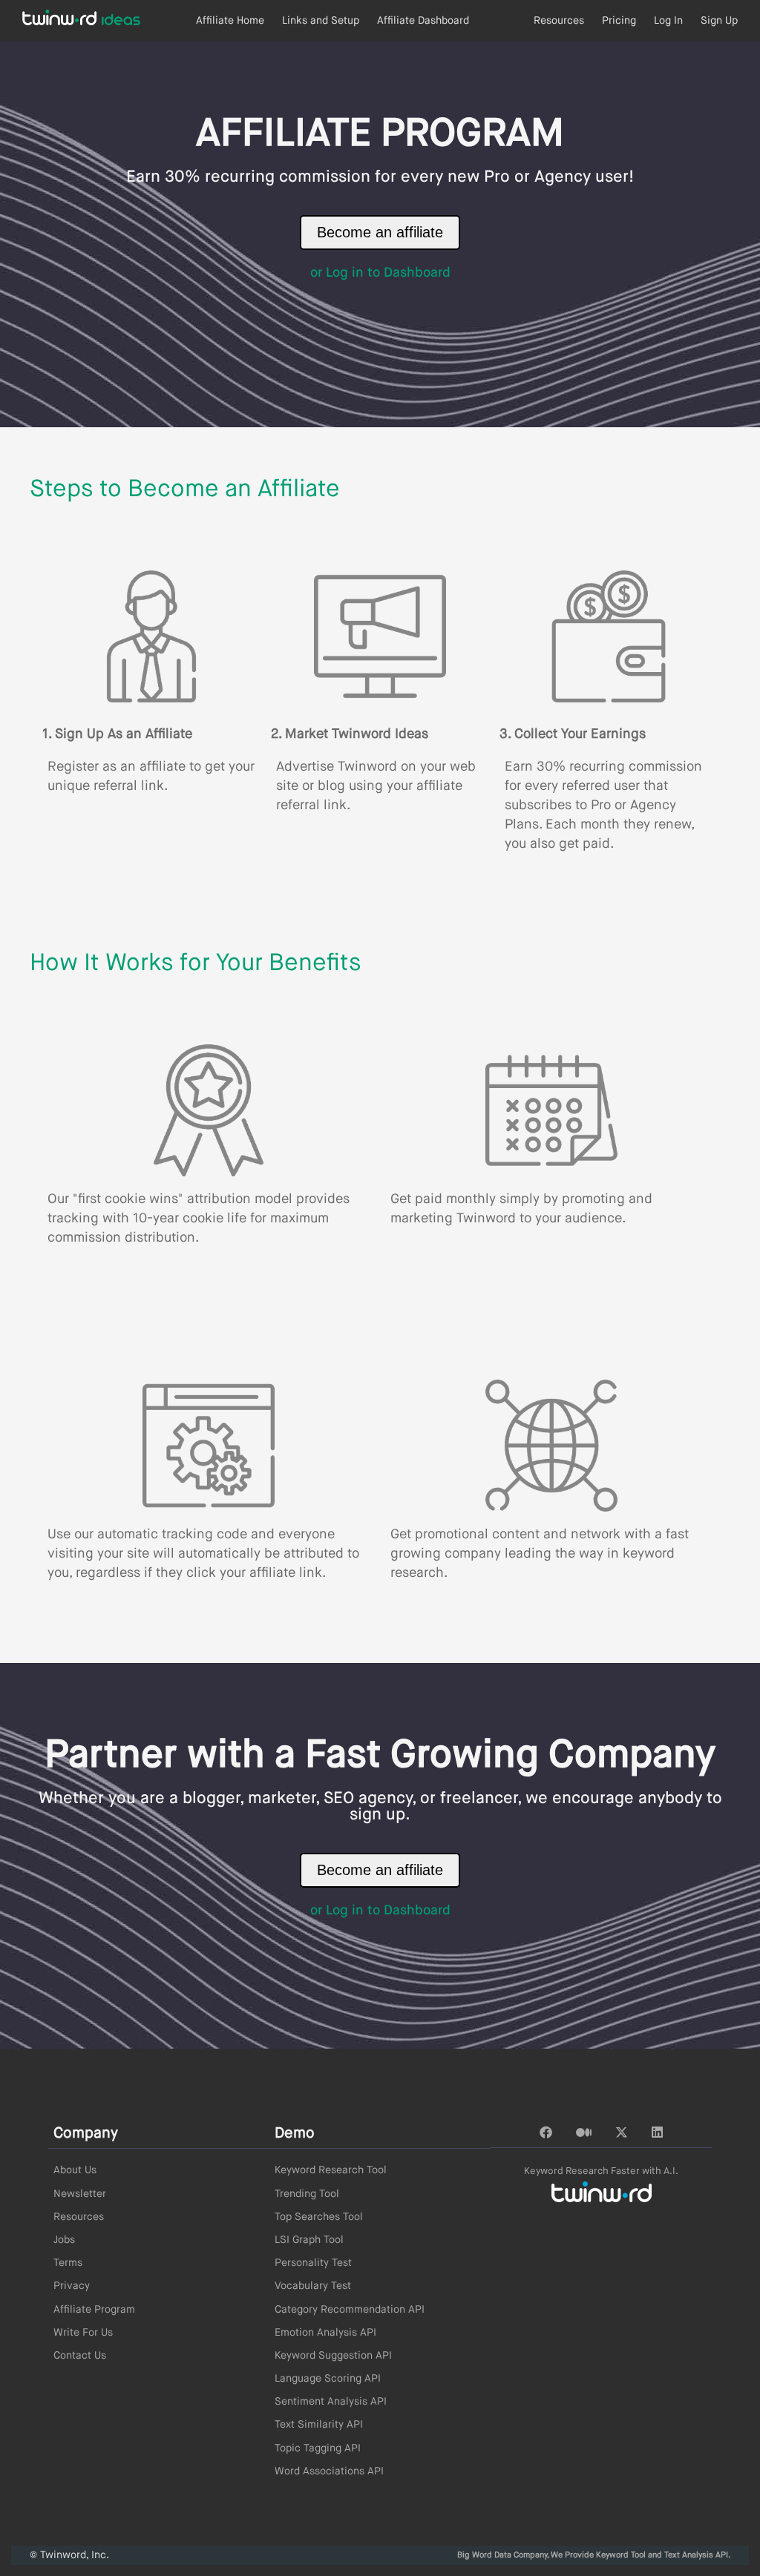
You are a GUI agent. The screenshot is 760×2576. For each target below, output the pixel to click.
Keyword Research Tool (331, 2170)
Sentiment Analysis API (331, 2402)
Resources (559, 21)
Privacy (72, 2286)
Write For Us (83, 2333)
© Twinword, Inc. (69, 2555)
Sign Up (719, 21)
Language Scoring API (328, 2379)
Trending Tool (307, 2194)
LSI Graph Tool (309, 2240)
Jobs (64, 2240)
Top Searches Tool (319, 2217)
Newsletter (80, 2194)
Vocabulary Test (313, 2286)
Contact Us (80, 2356)
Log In (668, 21)
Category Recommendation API (350, 2310)
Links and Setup (321, 21)
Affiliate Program (94, 2310)
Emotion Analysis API (325, 2333)
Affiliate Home (230, 21)
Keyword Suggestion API (333, 2356)
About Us (75, 2170)
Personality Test (313, 2263)
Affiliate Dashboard (423, 21)
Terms (68, 2263)
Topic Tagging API (318, 2448)
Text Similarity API (319, 2425)
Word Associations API (329, 2471)
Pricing (619, 21)
